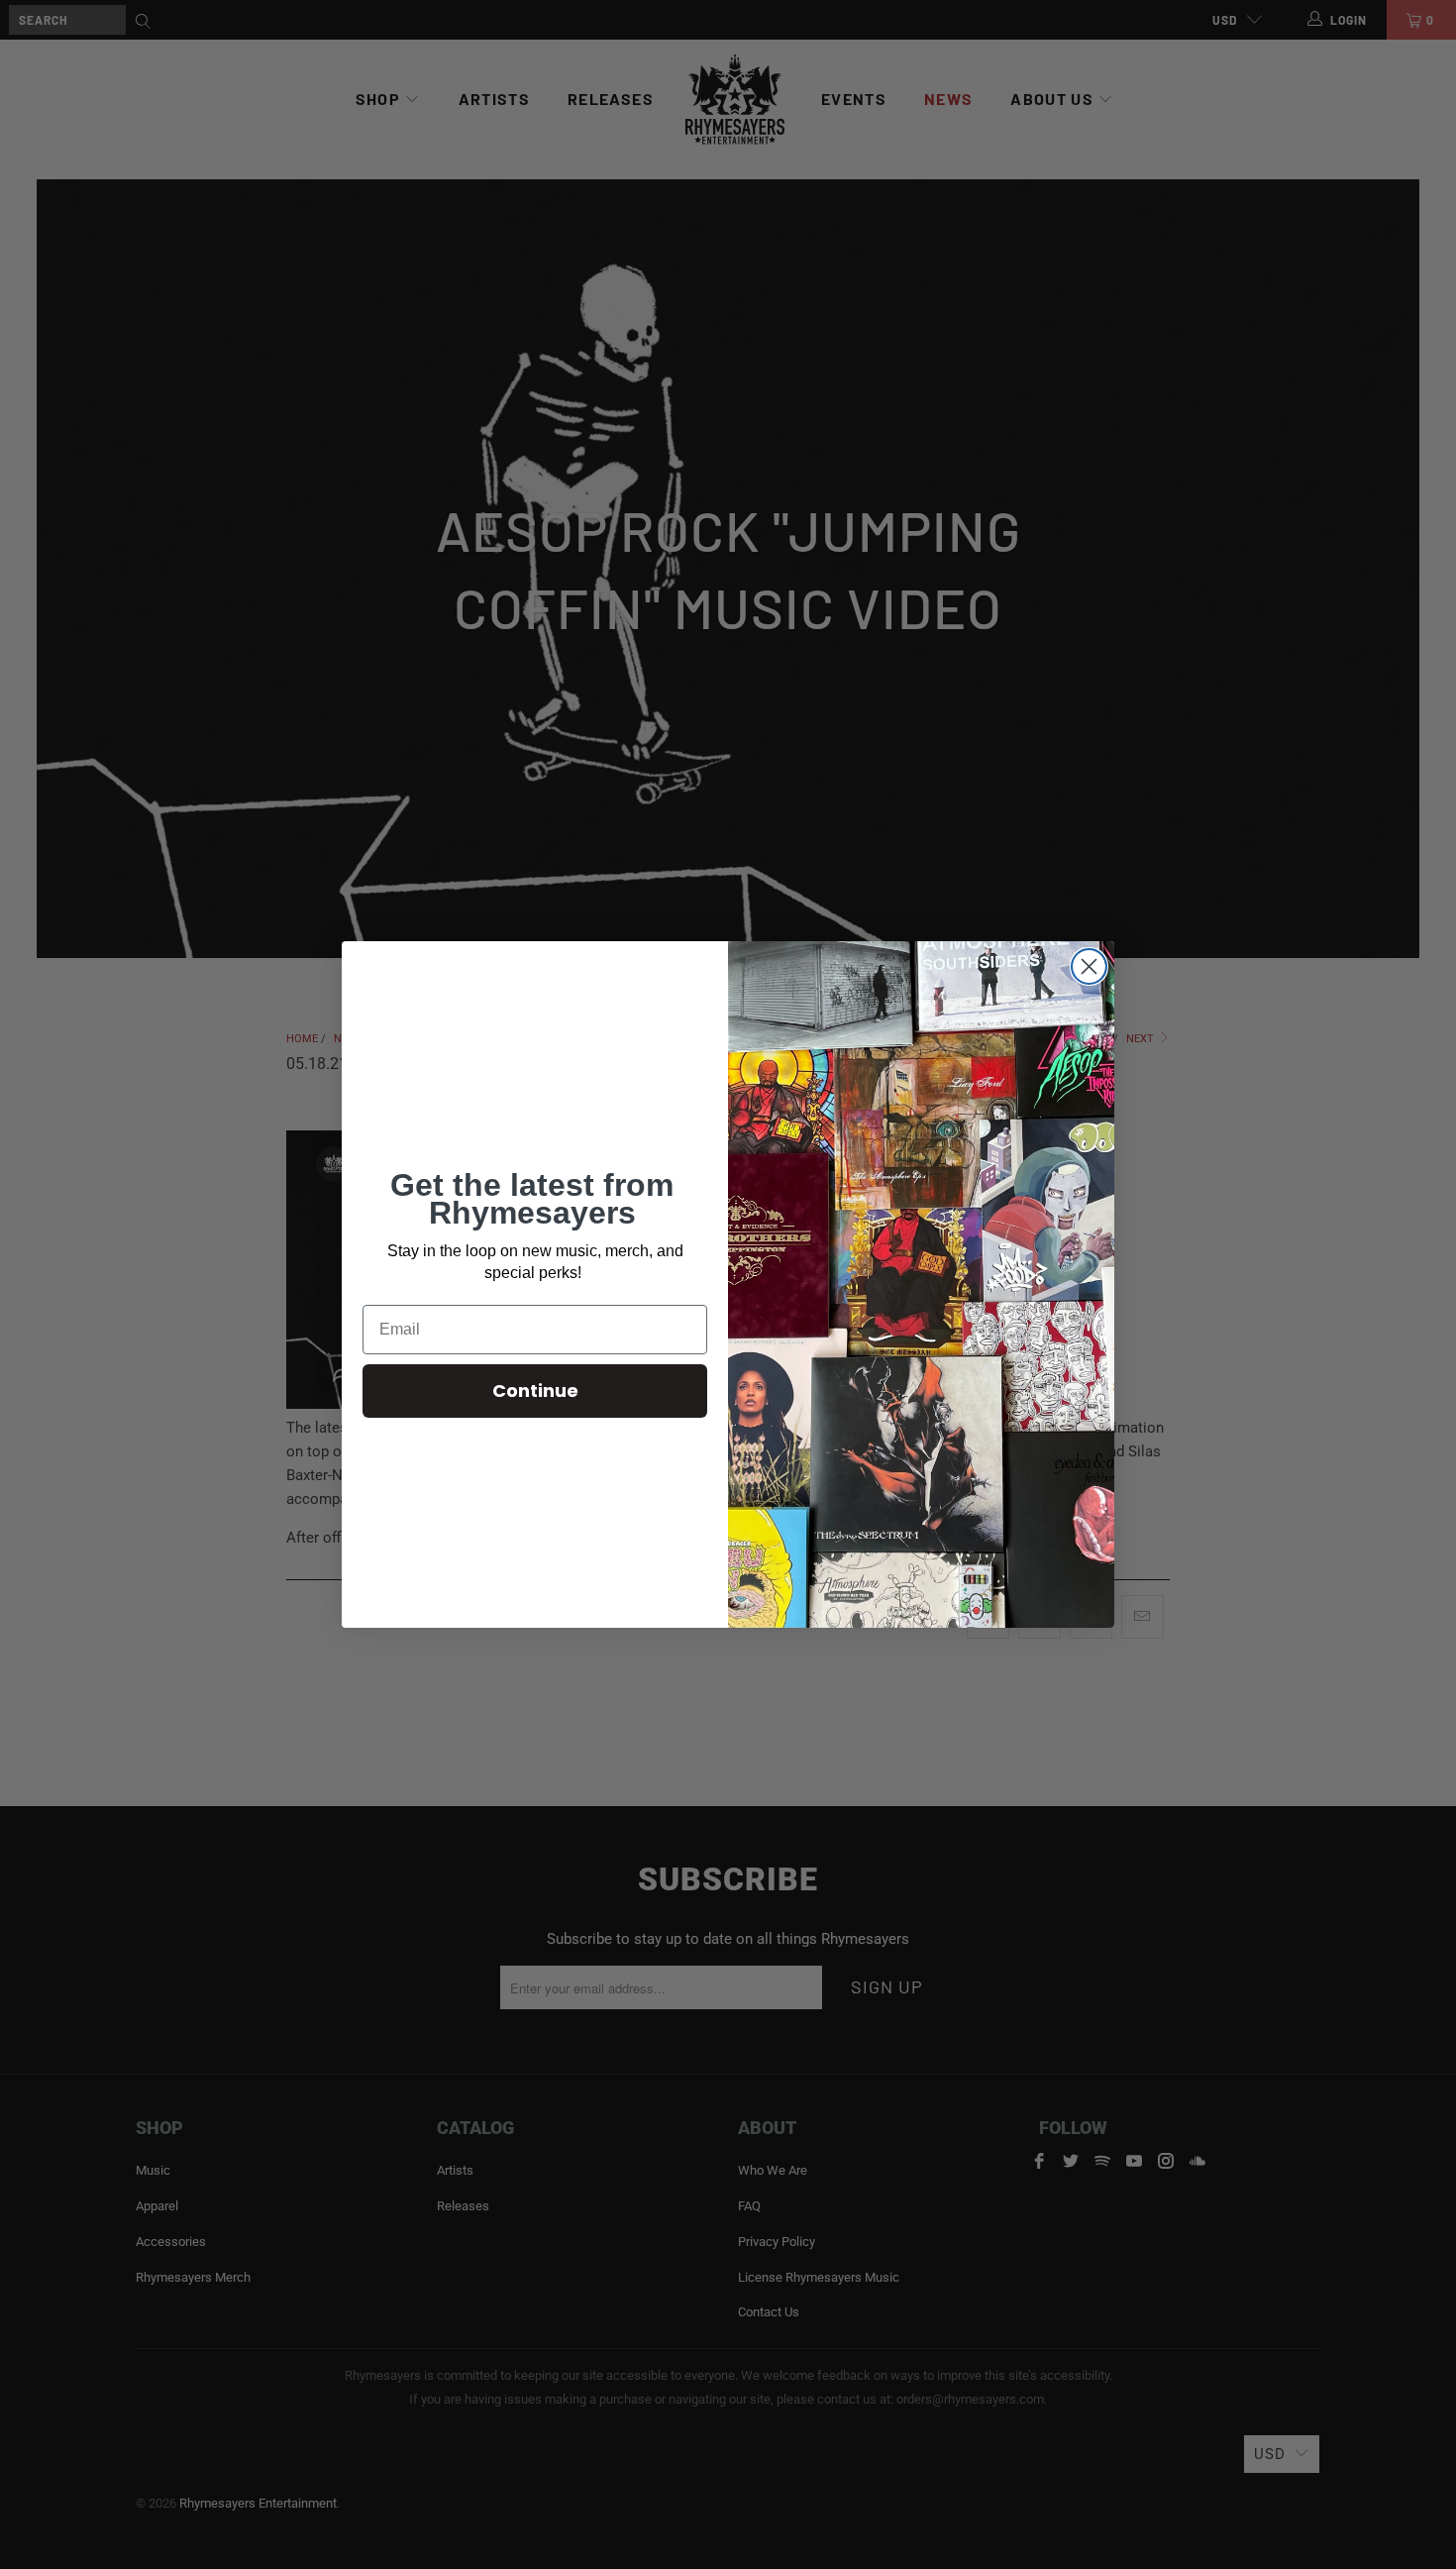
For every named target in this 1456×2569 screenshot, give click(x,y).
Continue (535, 1391)
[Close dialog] (1089, 966)
